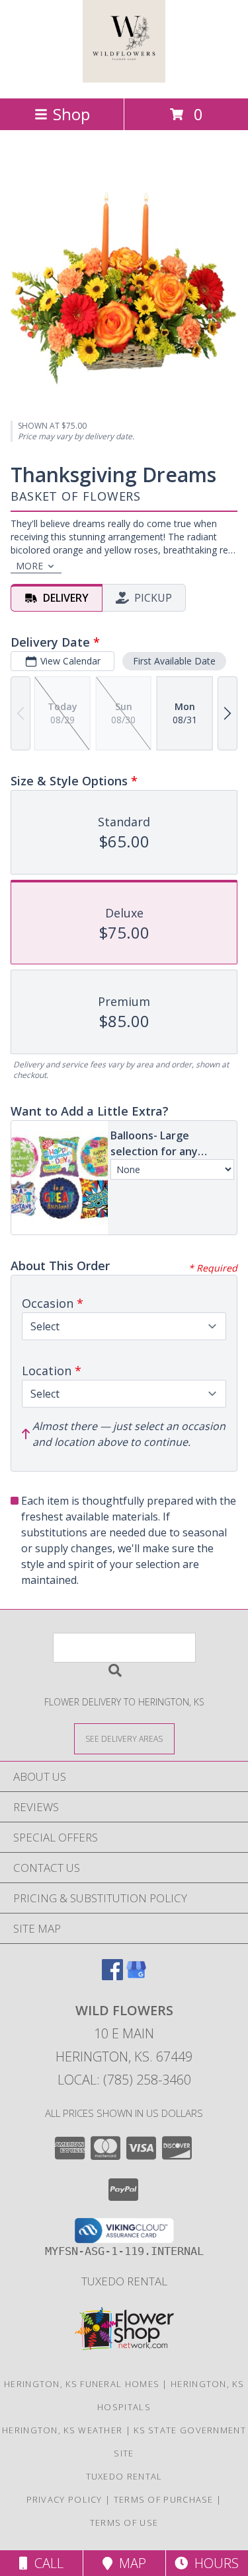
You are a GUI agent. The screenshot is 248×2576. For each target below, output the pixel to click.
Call (46, 2563)
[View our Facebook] (112, 1976)
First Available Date (174, 661)
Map (129, 2563)
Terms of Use (124, 2522)
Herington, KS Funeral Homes (82, 2384)
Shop (71, 114)
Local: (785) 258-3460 (124, 2080)
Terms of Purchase (164, 2499)
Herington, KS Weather (62, 2430)
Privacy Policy (64, 2499)
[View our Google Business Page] (136, 1976)
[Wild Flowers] (124, 79)
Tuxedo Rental (124, 2281)
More (29, 566)
